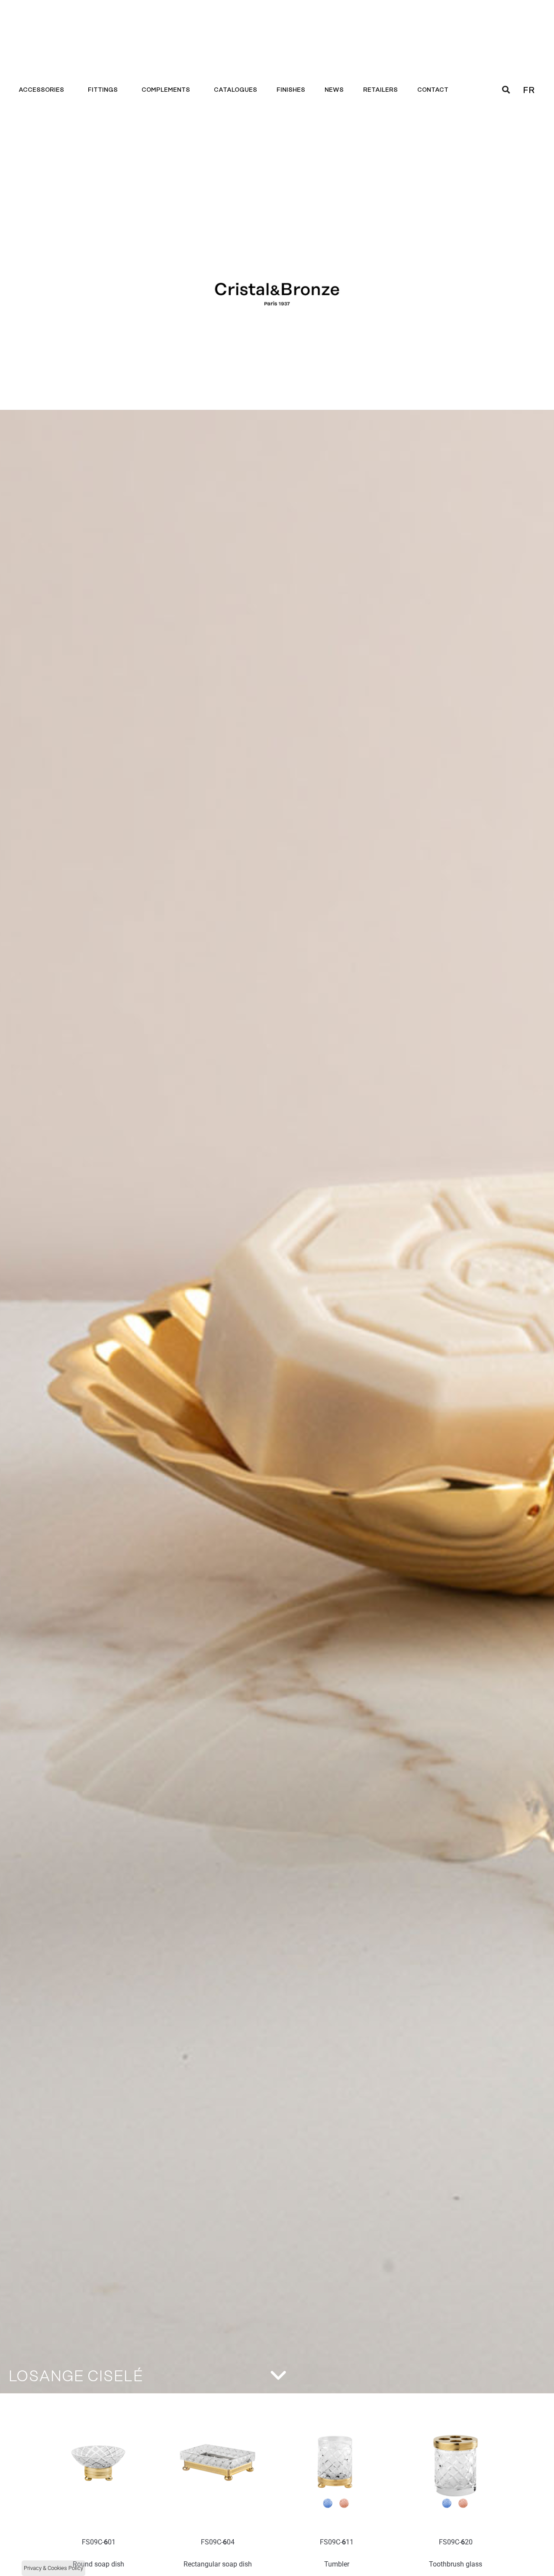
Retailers (380, 90)
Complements (166, 90)
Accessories (41, 90)
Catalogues (235, 90)
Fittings (103, 90)
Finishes (291, 90)
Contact (433, 90)
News (334, 90)
